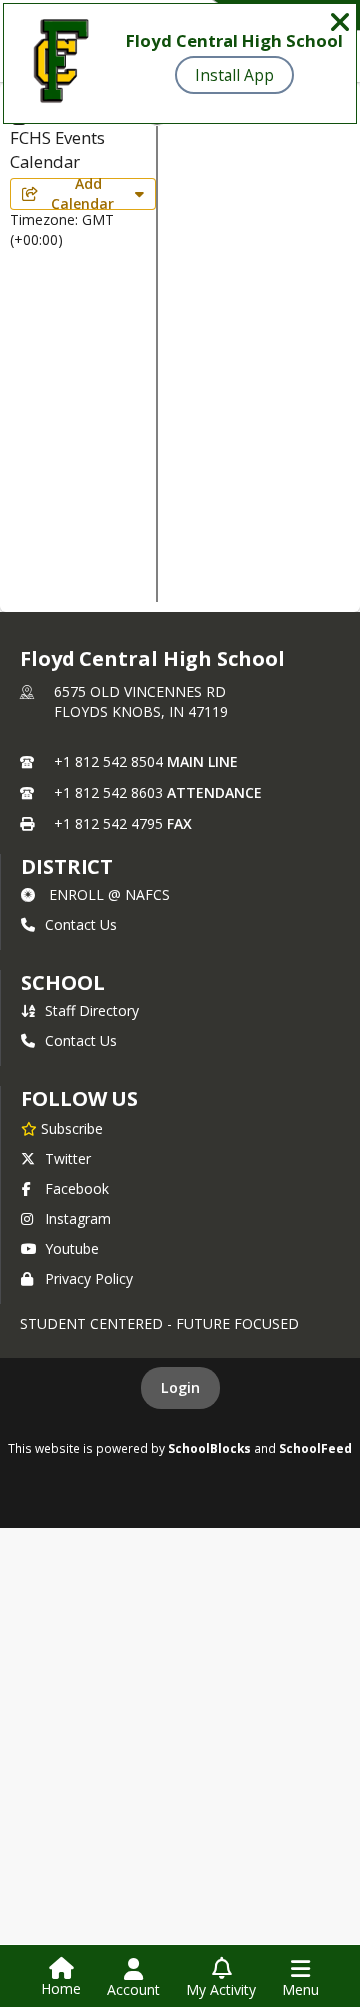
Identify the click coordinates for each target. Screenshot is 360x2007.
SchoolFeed (315, 1448)
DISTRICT (67, 866)
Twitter (68, 1158)
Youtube (72, 1248)
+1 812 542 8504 (108, 761)
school (62, 982)
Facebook (77, 1188)
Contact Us (81, 924)
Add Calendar (86, 194)
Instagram (78, 1218)
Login (180, 1387)
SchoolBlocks (209, 1448)
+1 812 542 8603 (108, 792)
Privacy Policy (89, 1278)
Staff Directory (92, 1010)
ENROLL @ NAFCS (109, 894)
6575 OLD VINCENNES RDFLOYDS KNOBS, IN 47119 (141, 701)
